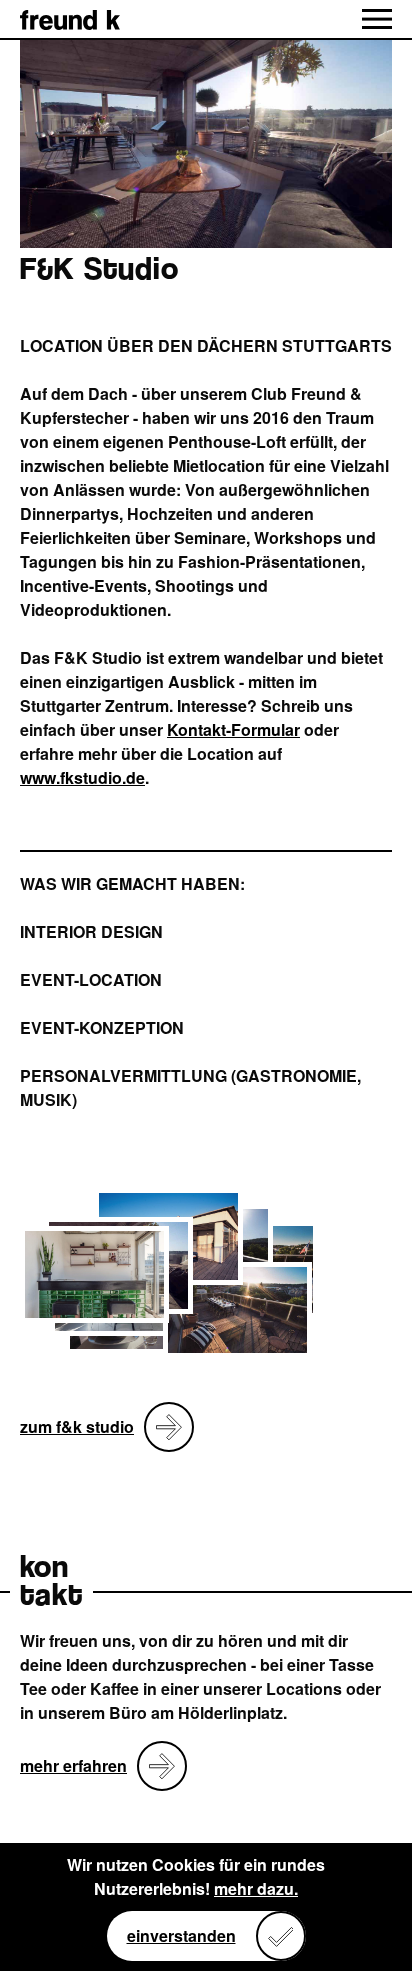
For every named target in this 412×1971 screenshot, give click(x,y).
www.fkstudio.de (82, 777)
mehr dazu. (256, 1888)
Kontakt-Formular (233, 729)
